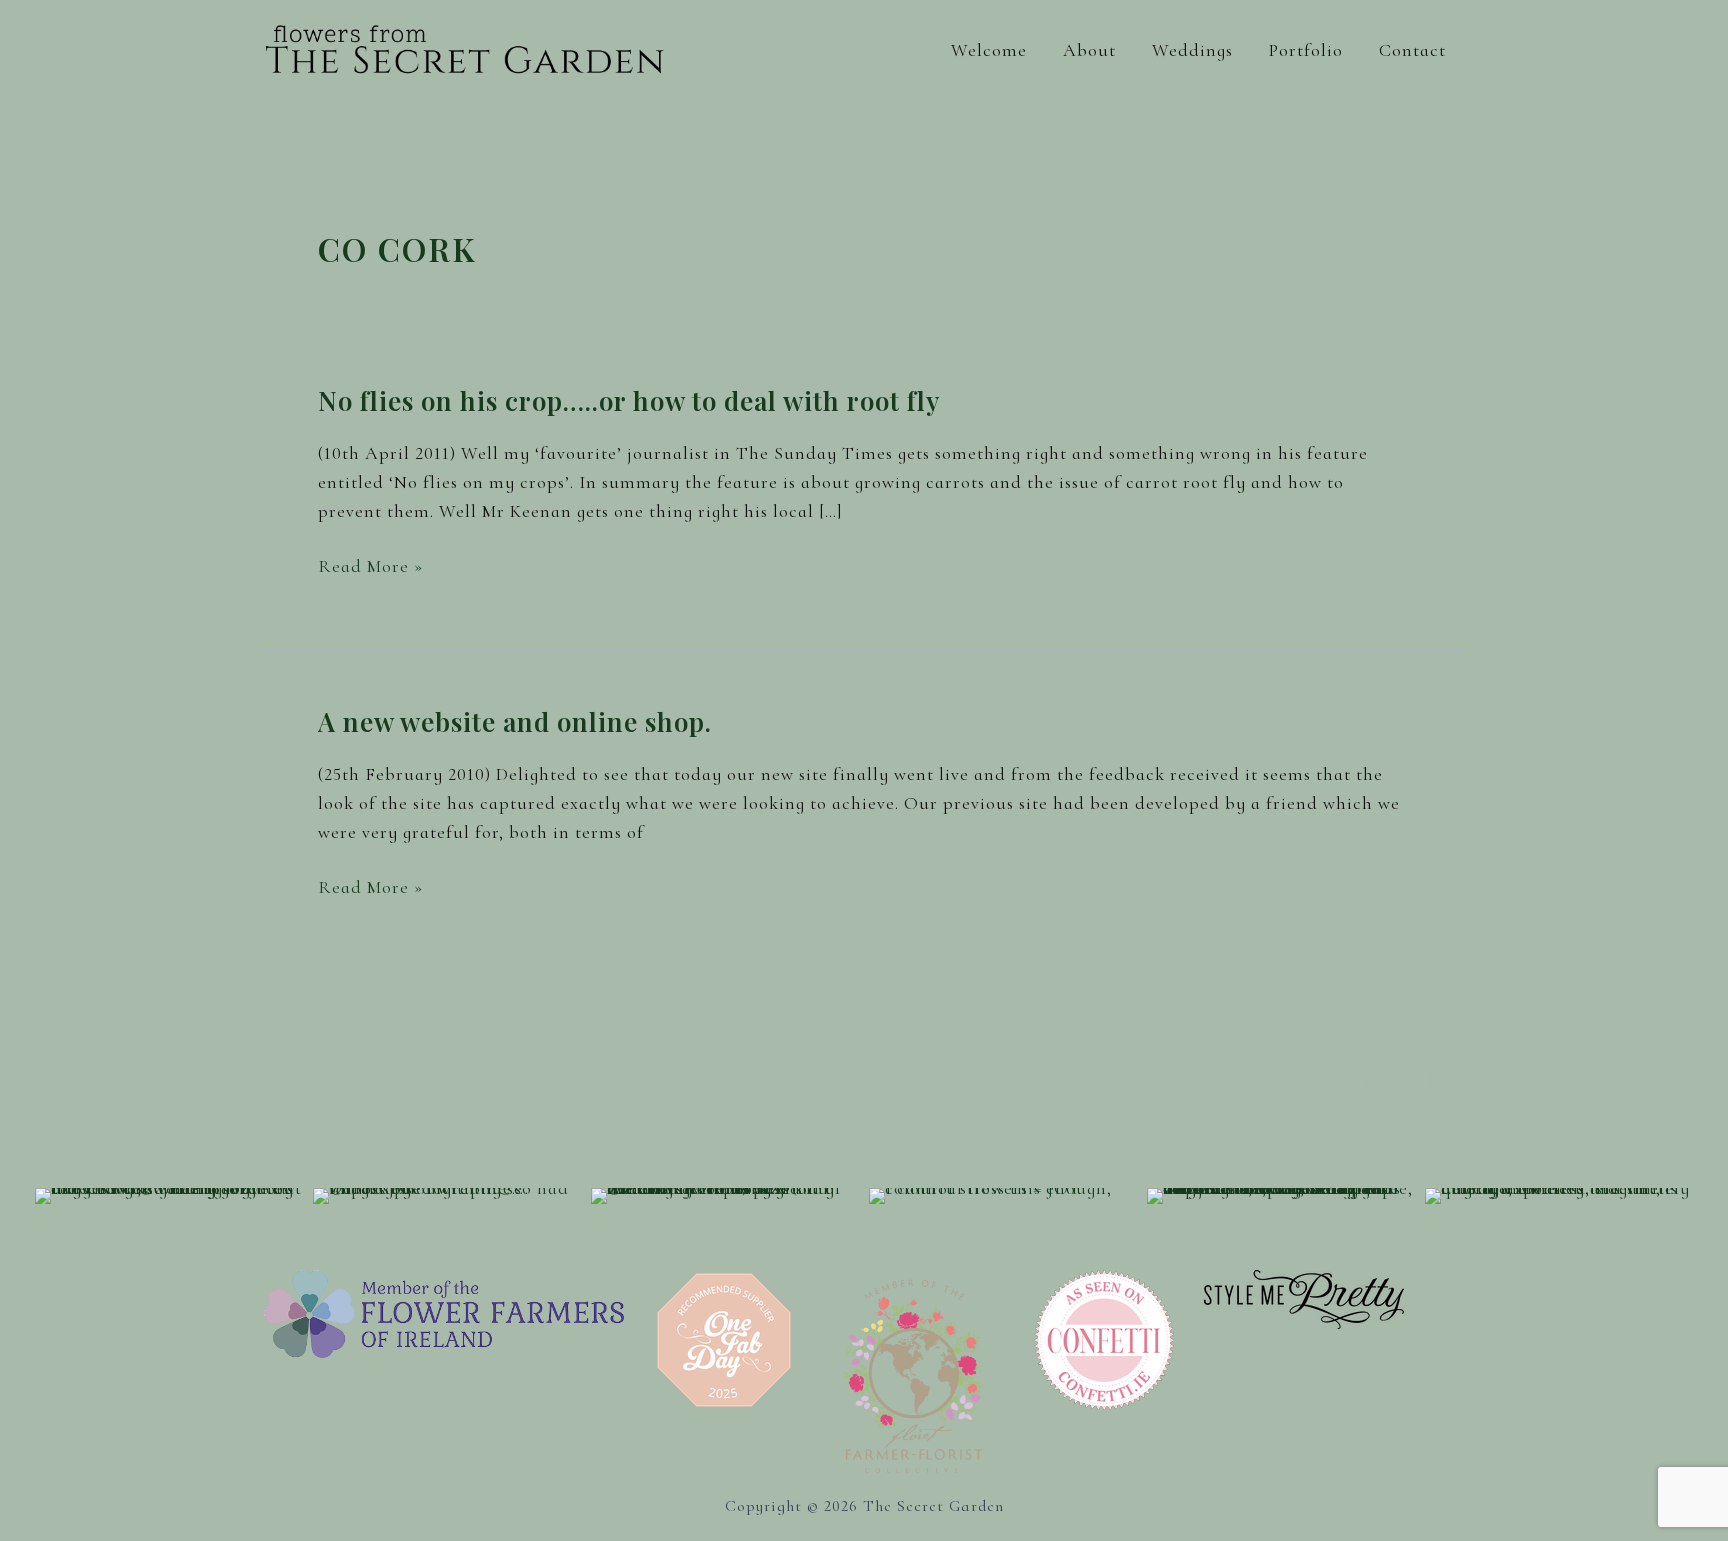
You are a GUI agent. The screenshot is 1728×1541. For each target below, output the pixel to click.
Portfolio (1306, 50)
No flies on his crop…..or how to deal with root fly (629, 400)
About (1089, 50)
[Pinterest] (1446, 1080)
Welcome (989, 50)
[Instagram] (1399, 1080)
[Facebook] (1352, 1080)
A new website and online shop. (515, 721)
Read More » (370, 567)
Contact (1412, 50)
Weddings (1192, 50)
